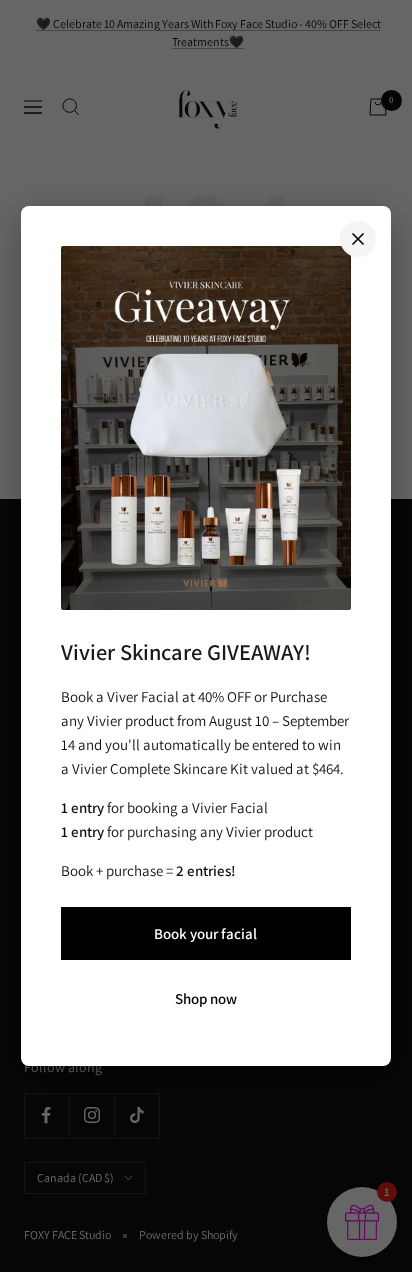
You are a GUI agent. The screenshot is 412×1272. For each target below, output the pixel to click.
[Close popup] (358, 239)
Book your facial (205, 933)
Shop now (206, 998)
